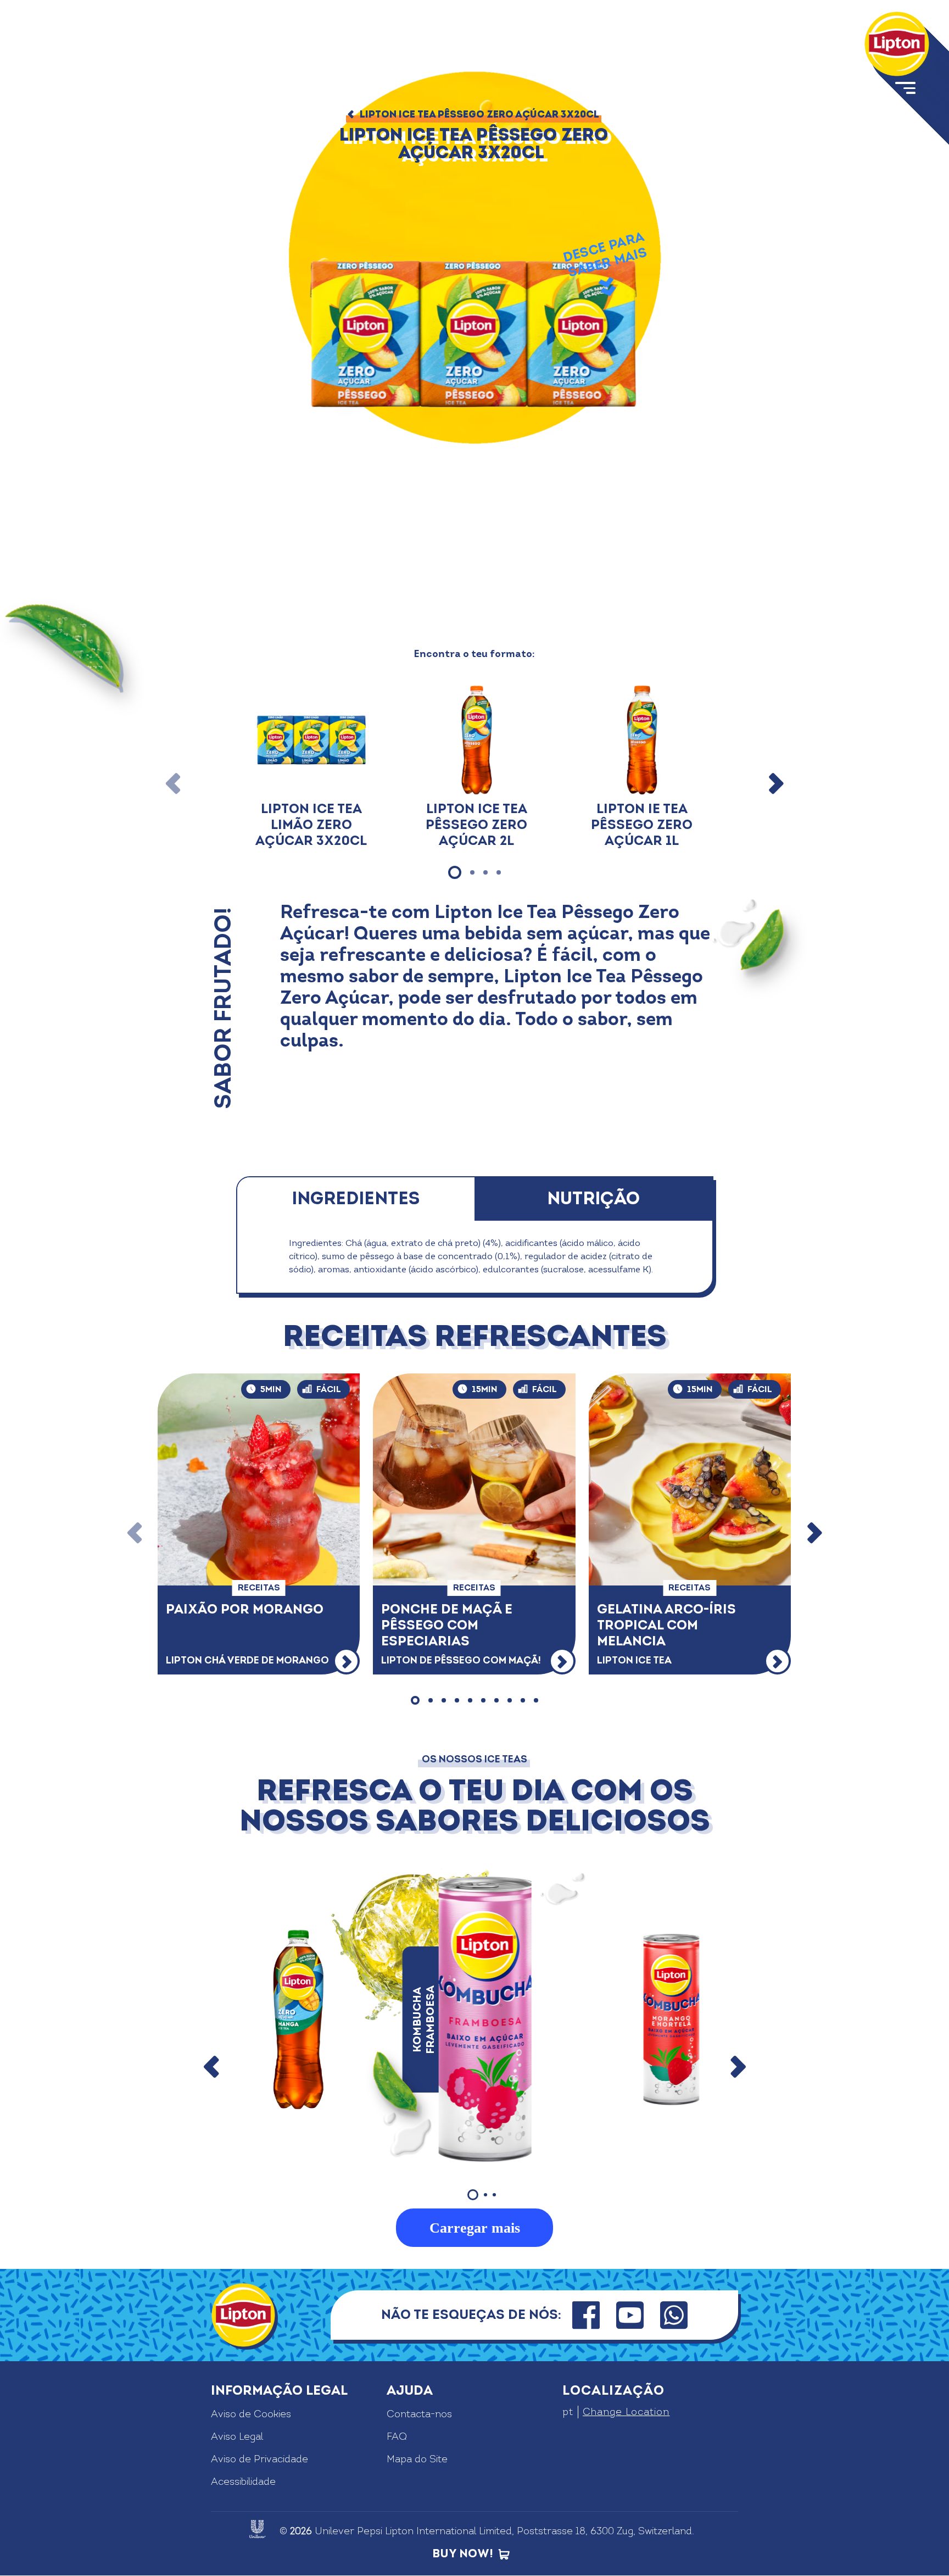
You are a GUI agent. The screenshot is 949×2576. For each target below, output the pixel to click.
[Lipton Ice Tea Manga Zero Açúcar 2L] (299, 2019)
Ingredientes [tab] (356, 1199)
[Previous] (135, 1534)
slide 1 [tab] (455, 872)
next (738, 2067)
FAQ (397, 2437)
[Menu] (911, 103)
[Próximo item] (775, 783)
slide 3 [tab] (485, 872)
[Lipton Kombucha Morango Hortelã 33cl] (672, 2019)
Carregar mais (475, 2228)
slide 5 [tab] (470, 1700)
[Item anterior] (174, 783)
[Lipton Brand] (897, 44)
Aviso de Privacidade (259, 2459)
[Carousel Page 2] (485, 2195)
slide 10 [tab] (536, 1700)
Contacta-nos (419, 2414)
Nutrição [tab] (593, 1199)
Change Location (626, 2412)
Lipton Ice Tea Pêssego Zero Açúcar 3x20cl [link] (479, 115)
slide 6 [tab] (483, 1700)
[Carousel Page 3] (494, 2195)
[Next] (814, 1534)
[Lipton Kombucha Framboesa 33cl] (485, 2019)
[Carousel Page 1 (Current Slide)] (473, 2195)
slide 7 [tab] (496, 1700)
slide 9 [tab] (523, 1700)
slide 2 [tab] (472, 872)
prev (212, 2067)
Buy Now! (463, 2554)
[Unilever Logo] (258, 2529)
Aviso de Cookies (251, 2414)
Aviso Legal (237, 2437)
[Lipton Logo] (243, 2315)
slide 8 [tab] (510, 1700)
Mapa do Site (417, 2459)
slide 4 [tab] (499, 872)
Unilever (334, 2531)
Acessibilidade (243, 2482)
